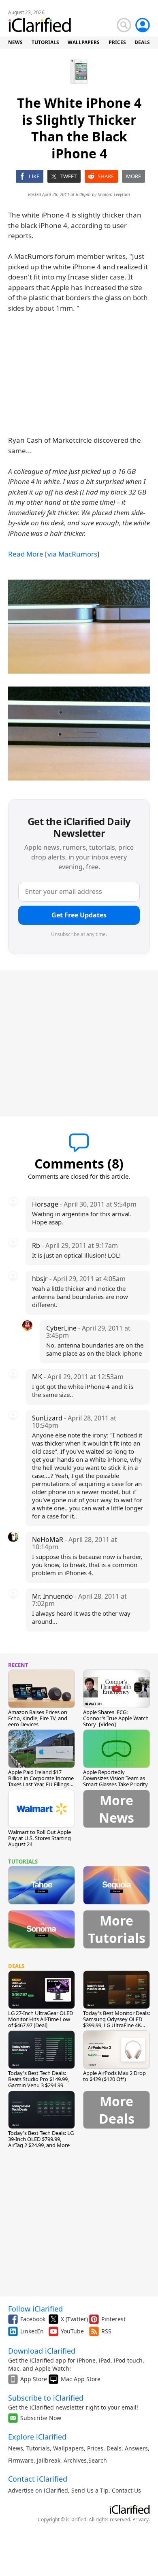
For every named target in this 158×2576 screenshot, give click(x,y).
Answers (136, 2448)
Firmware (21, 2460)
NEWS (15, 42)
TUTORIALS (45, 42)
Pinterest (113, 2319)
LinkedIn (32, 2331)
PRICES (117, 42)
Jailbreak (49, 2460)
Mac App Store (81, 2379)
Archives (75, 2460)
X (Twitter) (74, 2319)
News (16, 2448)
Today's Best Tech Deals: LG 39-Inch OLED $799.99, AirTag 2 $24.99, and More (41, 2139)
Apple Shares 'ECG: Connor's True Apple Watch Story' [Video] (116, 1718)
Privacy (141, 2519)
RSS (106, 2331)
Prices (95, 2448)
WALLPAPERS (84, 42)
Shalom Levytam (114, 194)
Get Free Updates (79, 915)
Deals (114, 2448)
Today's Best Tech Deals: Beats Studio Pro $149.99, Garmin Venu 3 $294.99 (38, 2079)
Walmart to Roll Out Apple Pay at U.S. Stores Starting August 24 (39, 1838)
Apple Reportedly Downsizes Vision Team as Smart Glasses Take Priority (115, 1778)
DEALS (142, 42)
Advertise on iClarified (38, 2490)
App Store (34, 2379)
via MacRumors (72, 554)
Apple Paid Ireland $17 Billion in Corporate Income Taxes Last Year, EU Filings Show (41, 1781)
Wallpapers (68, 2448)
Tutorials (38, 2448)
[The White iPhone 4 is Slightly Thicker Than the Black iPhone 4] (79, 627)
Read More (26, 554)
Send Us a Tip (90, 2490)
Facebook (33, 2319)
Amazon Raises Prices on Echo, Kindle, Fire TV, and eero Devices (38, 1718)
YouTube (72, 2331)
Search (98, 2460)
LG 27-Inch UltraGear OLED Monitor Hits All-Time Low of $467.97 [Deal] (41, 2019)
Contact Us (126, 2490)
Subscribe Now (41, 2418)
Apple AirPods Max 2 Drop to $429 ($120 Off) (114, 2076)
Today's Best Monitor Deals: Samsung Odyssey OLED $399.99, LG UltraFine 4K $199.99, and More (116, 2022)
